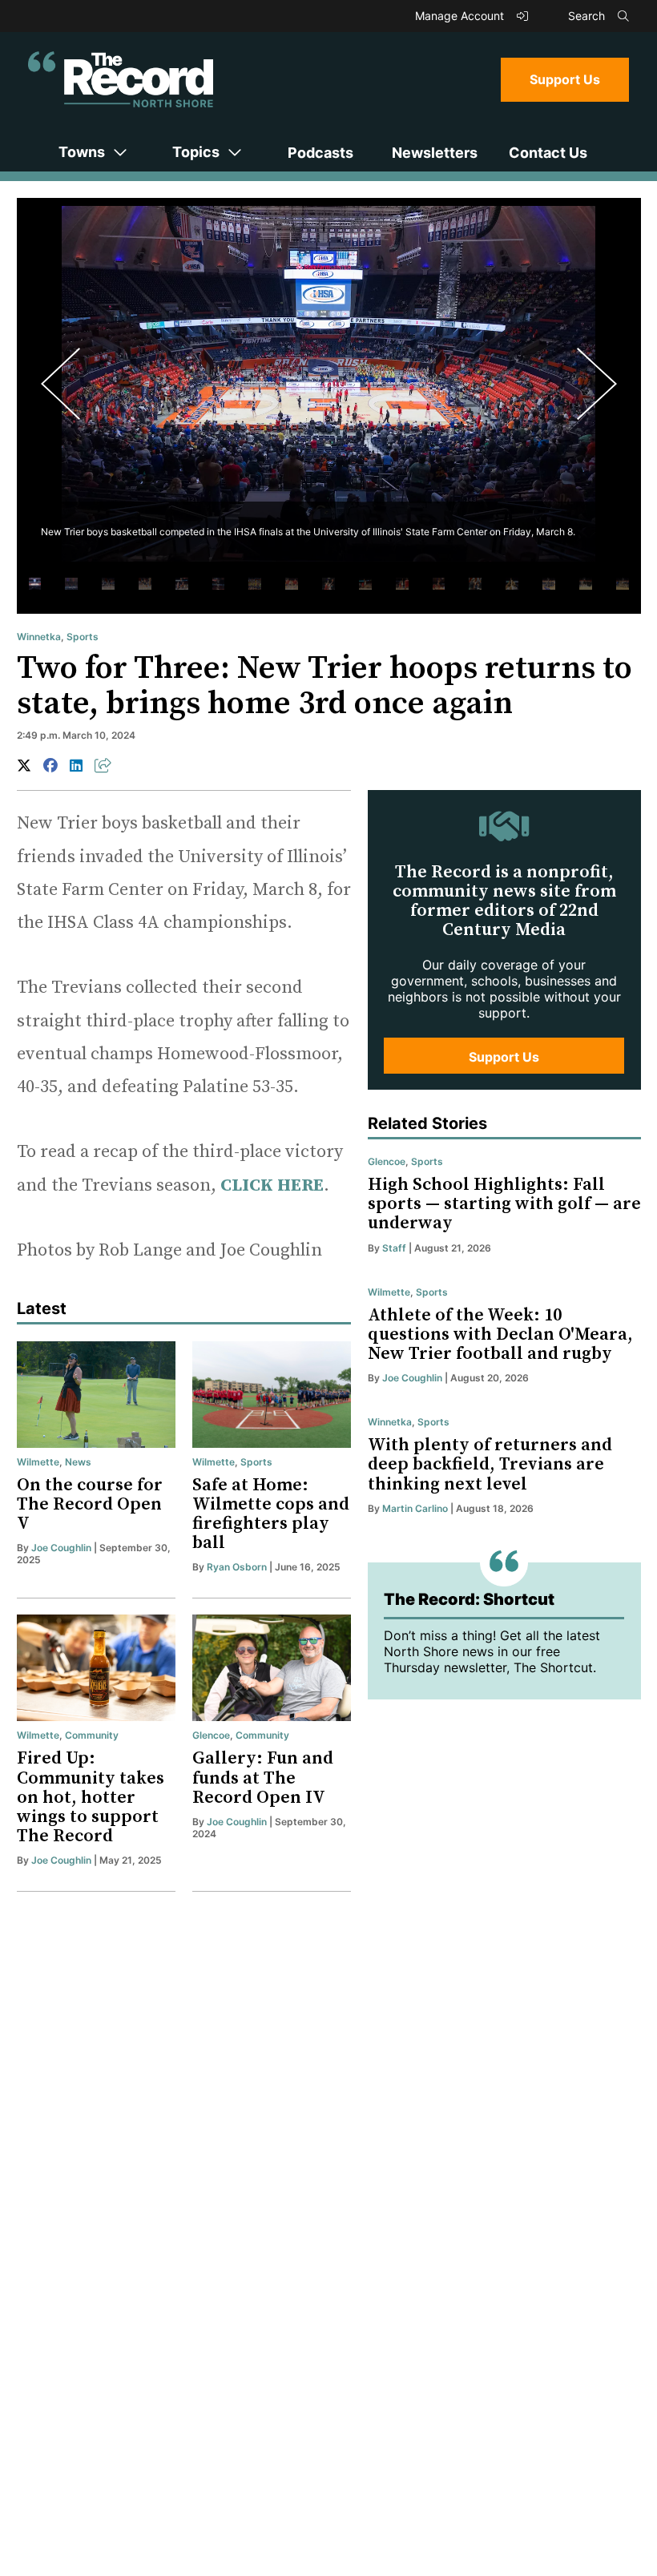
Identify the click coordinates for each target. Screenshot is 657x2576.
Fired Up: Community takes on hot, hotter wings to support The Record (91, 1797)
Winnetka (39, 637)
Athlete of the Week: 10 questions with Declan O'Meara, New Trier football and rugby (500, 1334)
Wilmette (38, 1462)
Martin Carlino (415, 1508)
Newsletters (435, 153)
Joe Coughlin (61, 1548)
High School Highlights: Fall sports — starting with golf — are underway (504, 1204)
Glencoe (211, 1735)
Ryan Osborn (237, 1567)
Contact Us (548, 153)
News (78, 1462)
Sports (83, 637)
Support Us (565, 79)
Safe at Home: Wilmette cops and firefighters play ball (271, 1514)
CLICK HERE (272, 1185)
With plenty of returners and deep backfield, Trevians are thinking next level (490, 1464)
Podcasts (320, 153)
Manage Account (461, 16)
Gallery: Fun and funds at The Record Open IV (263, 1778)
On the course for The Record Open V (90, 1504)
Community (92, 1735)
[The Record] (121, 79)
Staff (394, 1248)
